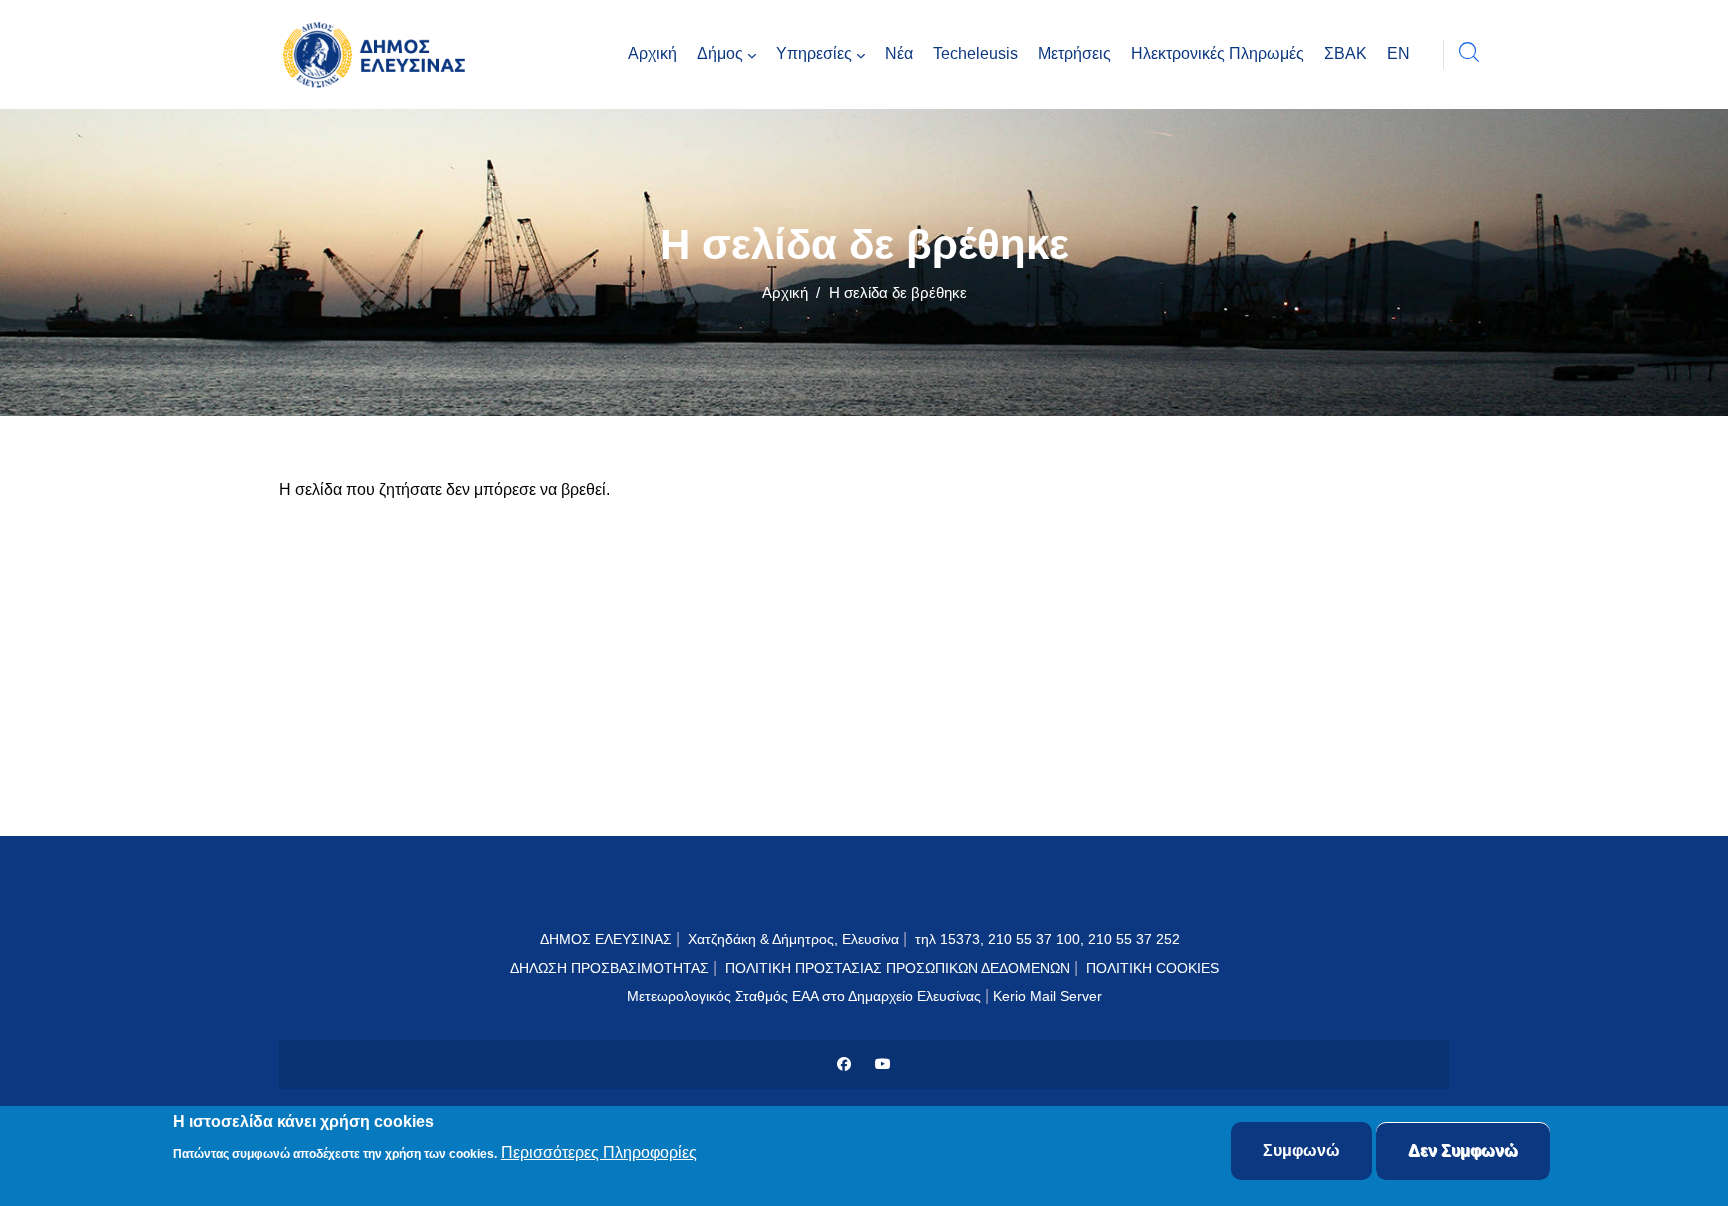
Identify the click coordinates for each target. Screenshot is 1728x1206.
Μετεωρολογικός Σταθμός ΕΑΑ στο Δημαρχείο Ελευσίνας (804, 996)
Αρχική (785, 292)
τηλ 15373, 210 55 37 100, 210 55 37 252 (1049, 939)
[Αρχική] (379, 54)
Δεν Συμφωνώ (1463, 1150)
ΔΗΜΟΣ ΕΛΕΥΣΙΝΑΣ (606, 939)
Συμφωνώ (1301, 1150)
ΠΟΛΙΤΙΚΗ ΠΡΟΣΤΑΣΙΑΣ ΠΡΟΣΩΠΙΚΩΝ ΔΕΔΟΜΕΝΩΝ (897, 968)
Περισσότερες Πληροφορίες (599, 1152)
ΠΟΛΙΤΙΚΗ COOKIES (1152, 968)
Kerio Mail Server (1047, 996)
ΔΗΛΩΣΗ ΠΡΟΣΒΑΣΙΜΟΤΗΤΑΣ (609, 968)
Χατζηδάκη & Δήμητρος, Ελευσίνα (793, 939)
